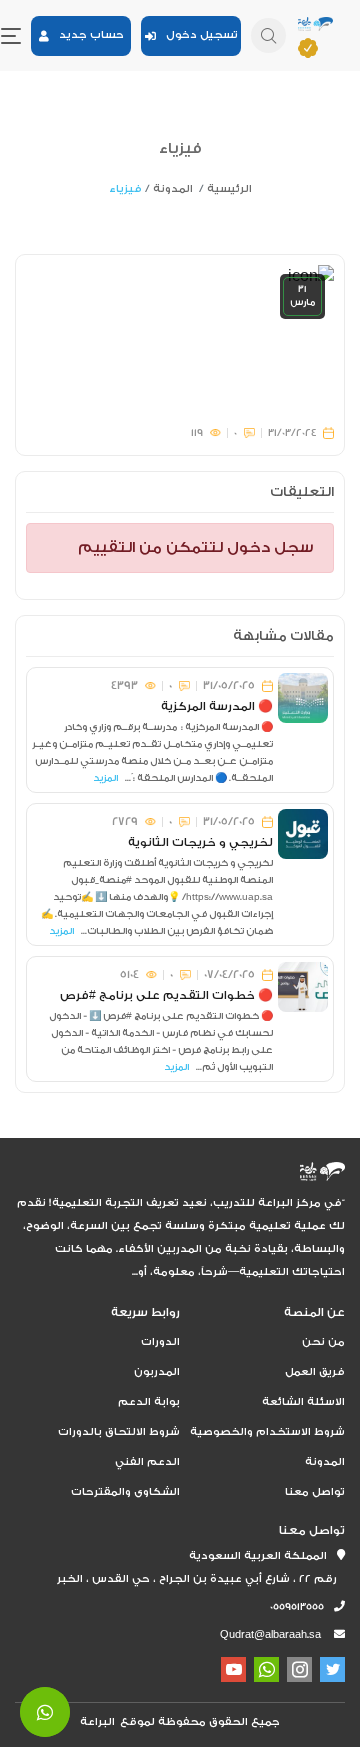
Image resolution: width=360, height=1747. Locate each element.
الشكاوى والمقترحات (125, 1492)
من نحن (323, 1342)
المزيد (105, 778)
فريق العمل (315, 1372)
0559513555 (302, 1607)
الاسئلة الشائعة (303, 1402)
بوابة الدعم (149, 1402)
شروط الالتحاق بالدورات (119, 1432)
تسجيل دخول (197, 35)
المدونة (173, 189)
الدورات (160, 1342)
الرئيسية (229, 189)
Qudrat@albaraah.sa (270, 1635)
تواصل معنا (315, 1492)
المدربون (157, 1372)
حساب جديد (86, 35)
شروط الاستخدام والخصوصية (267, 1432)
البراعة (97, 1722)
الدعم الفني (147, 1462)
